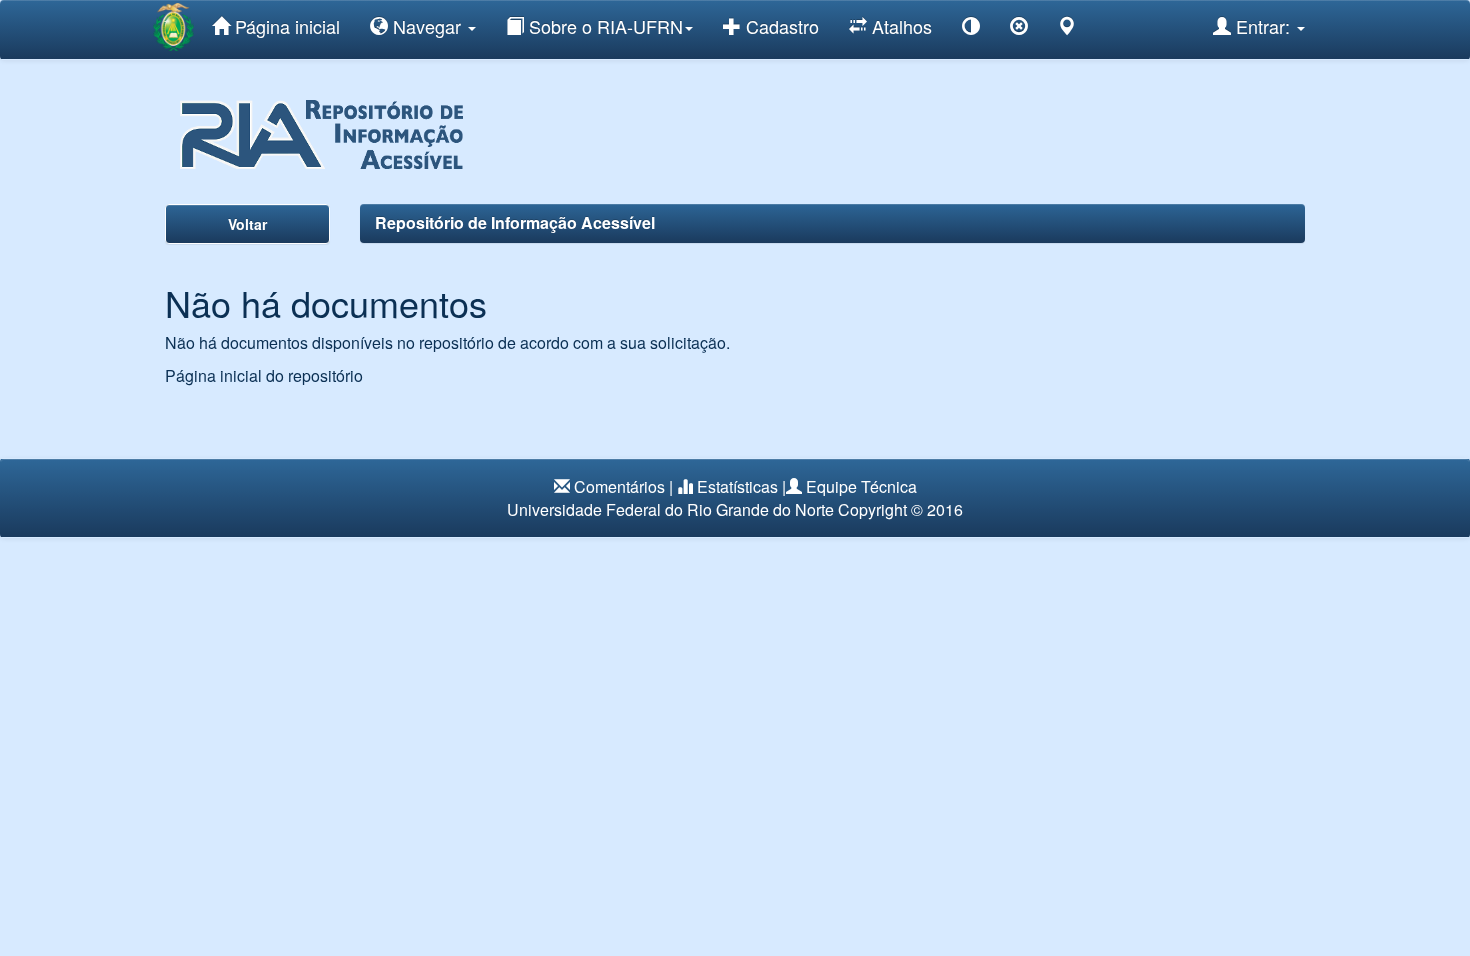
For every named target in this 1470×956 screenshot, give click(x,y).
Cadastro (780, 26)
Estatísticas (737, 486)
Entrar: (1263, 26)
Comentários (619, 486)
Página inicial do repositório (264, 375)
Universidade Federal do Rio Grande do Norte (670, 509)
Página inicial (285, 26)
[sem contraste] (1019, 29)
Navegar (427, 26)
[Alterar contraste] (971, 29)
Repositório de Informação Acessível (515, 222)
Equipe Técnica (861, 486)
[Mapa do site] (1067, 29)
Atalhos (899, 26)
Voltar (247, 224)
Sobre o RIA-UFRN (603, 26)
